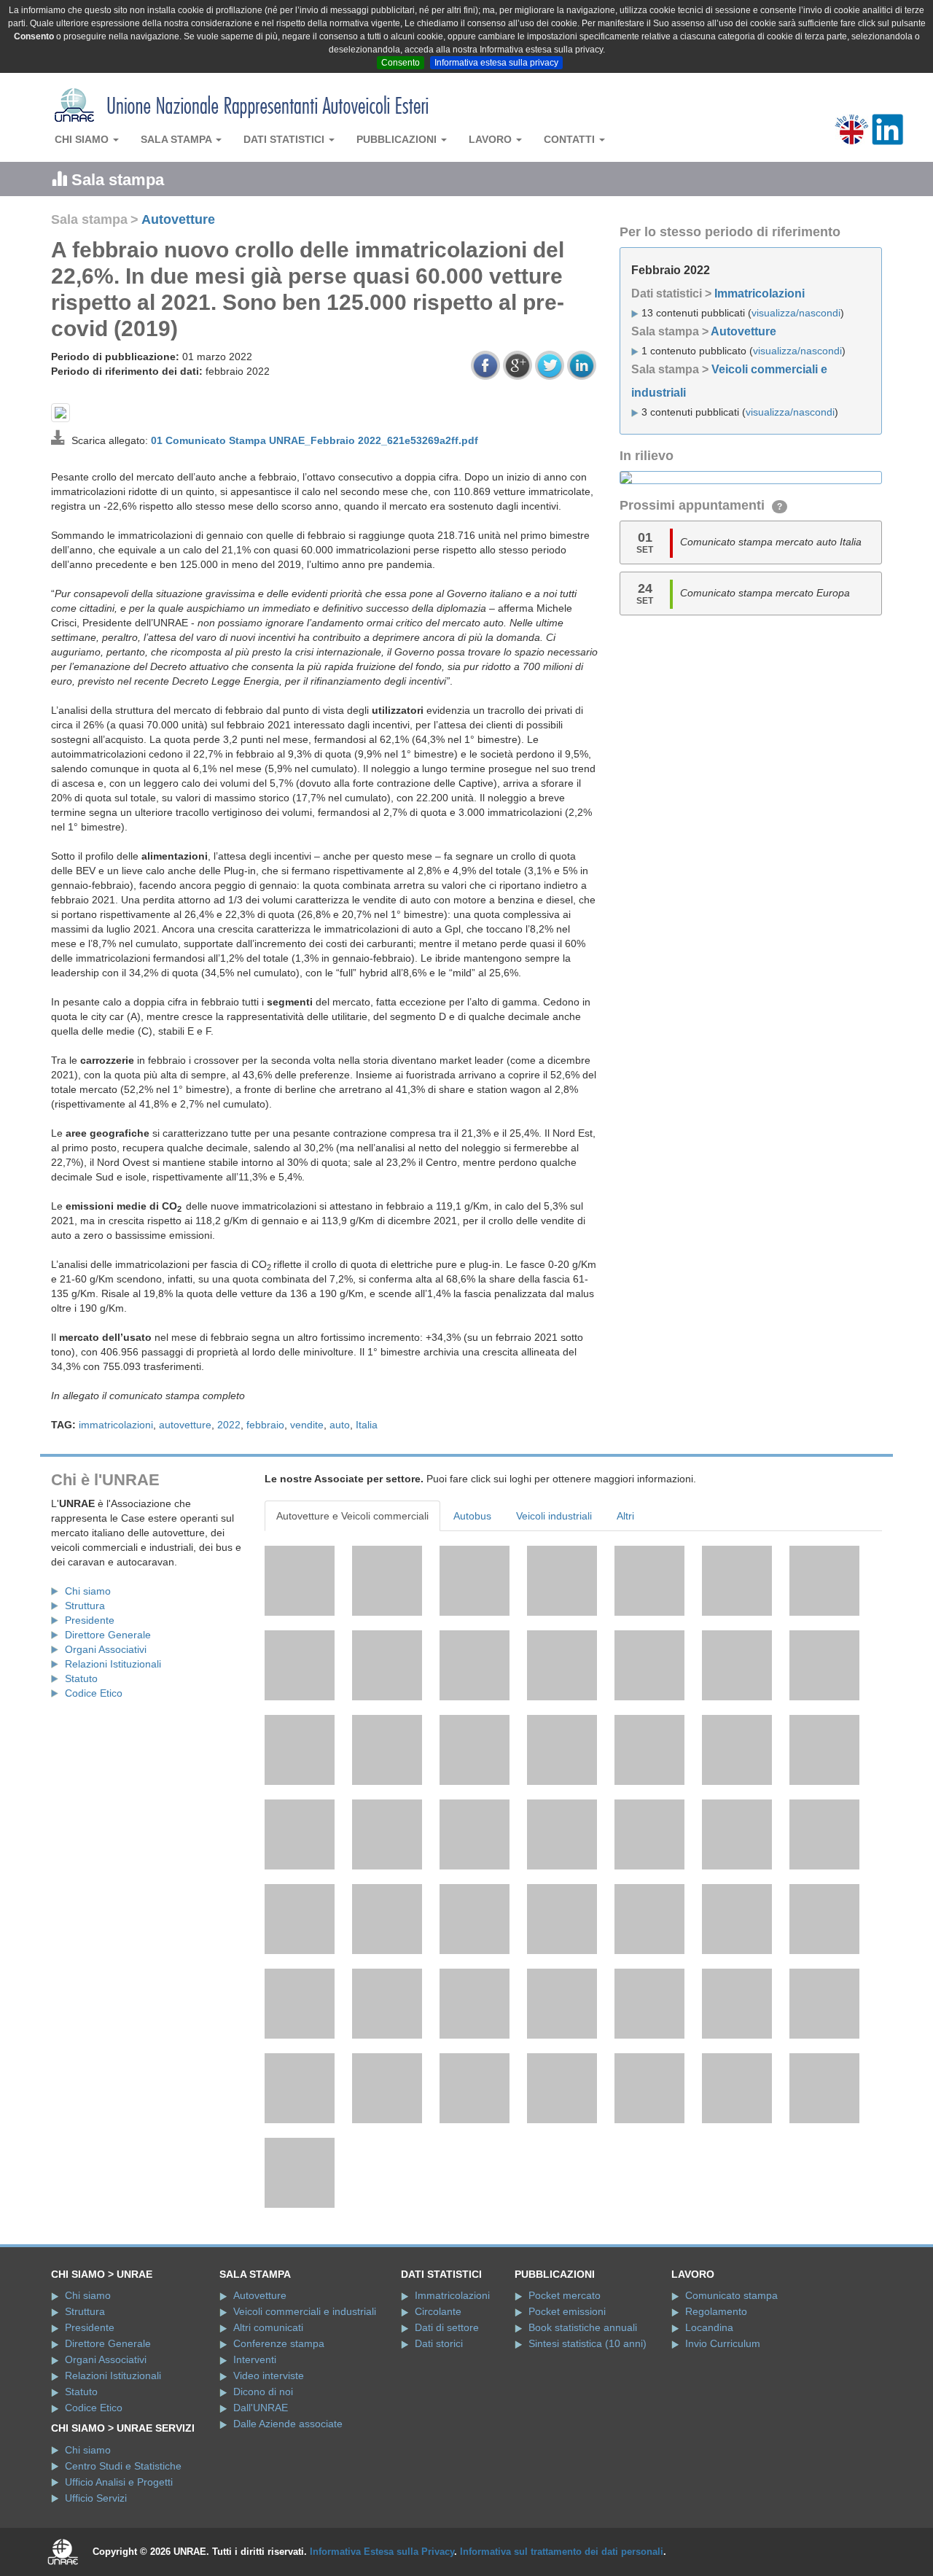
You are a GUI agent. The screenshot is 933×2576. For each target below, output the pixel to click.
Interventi (255, 2359)
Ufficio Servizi (96, 2498)
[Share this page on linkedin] (582, 365)
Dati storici (439, 2343)
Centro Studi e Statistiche (123, 2466)
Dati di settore (447, 2327)
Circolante (438, 2311)
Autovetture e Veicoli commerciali (352, 1516)
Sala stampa (177, 139)
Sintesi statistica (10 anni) (587, 2343)
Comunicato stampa (731, 2295)
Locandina (709, 2327)
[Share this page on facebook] (485, 365)
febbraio (265, 1425)
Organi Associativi (106, 1649)
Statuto (81, 1678)
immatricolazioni (116, 1425)
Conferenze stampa (279, 2343)
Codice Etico (94, 1693)
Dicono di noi (263, 2392)
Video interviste (269, 2375)
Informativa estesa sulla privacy (496, 63)
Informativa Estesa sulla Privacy (382, 2552)
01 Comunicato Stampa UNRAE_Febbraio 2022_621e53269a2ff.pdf (315, 440)
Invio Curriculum (723, 2343)
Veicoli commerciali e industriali (305, 2311)
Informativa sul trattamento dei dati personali (562, 2552)
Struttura (85, 1606)
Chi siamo (83, 139)
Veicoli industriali (554, 1516)
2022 (229, 1425)
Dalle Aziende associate (288, 2424)
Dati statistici (285, 139)
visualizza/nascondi (796, 313)
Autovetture (178, 219)
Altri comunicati (268, 2327)
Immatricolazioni (760, 293)
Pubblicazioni (398, 139)
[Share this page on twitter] (550, 365)
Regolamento (716, 2311)
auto (340, 1425)
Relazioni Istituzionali (113, 1664)
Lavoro (492, 139)
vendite (307, 1425)
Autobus (472, 1516)
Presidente (90, 1620)
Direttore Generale (108, 1635)
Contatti (571, 139)
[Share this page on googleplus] (518, 365)
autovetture (185, 1425)
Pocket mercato (565, 2295)
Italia (367, 1425)
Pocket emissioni (567, 2311)
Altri (625, 1516)
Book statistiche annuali (583, 2327)
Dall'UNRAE (261, 2408)
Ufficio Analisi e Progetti (119, 2482)
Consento (401, 63)
